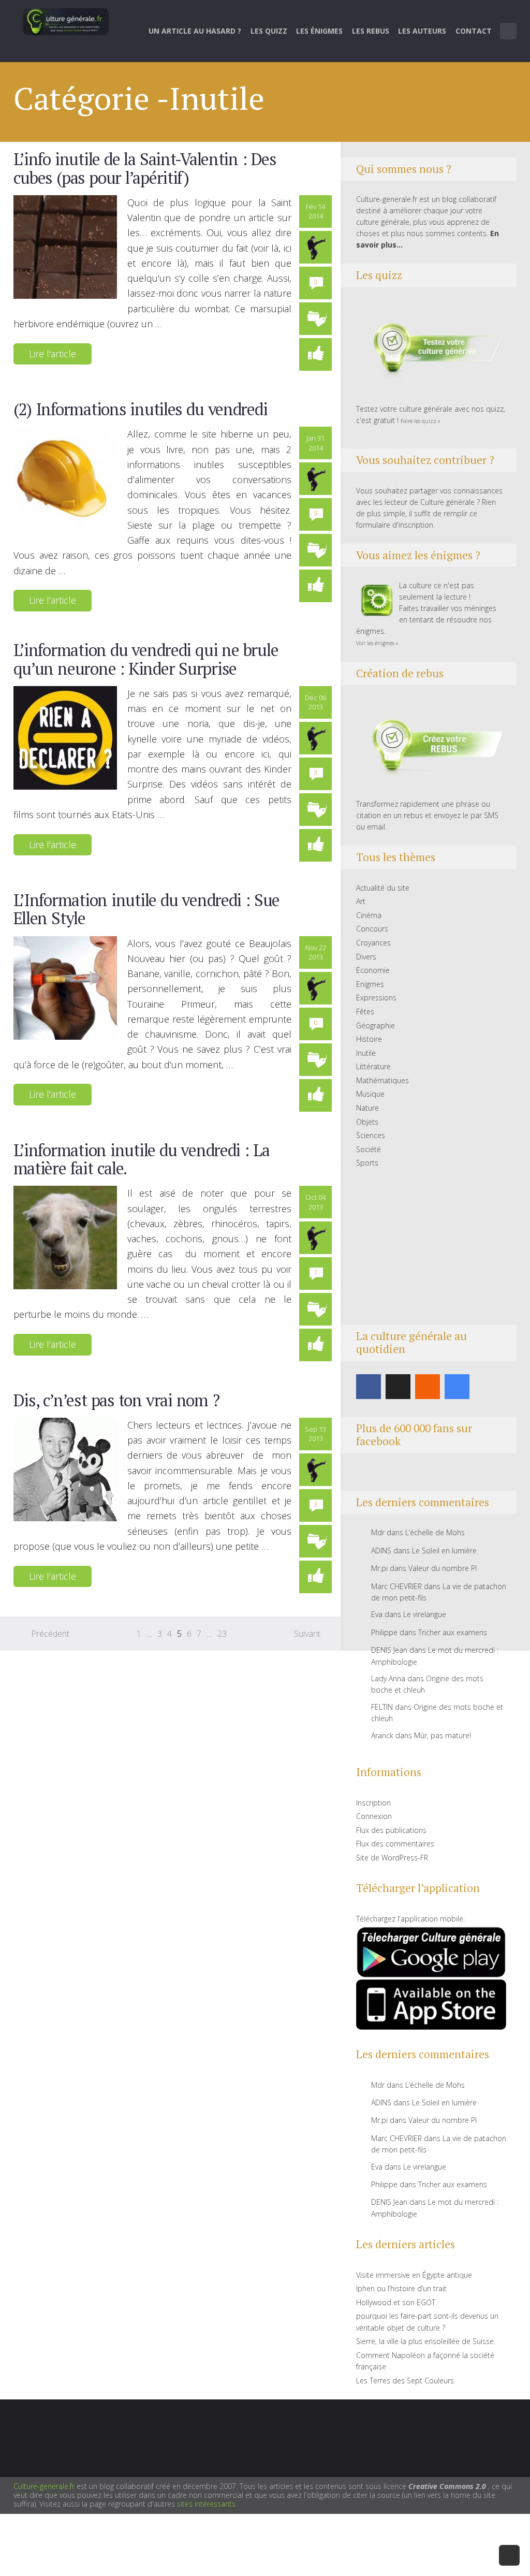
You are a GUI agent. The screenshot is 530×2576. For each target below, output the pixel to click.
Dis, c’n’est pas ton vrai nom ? (116, 1400)
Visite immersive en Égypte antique (414, 2275)
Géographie (376, 1025)
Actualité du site (383, 888)
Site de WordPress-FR (392, 1858)
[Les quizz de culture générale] (431, 349)
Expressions (376, 998)
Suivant (307, 1634)
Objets (367, 1122)
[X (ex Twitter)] (398, 1387)
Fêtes (365, 1012)
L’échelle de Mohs (435, 1532)
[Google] (457, 1387)
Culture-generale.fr (44, 2486)
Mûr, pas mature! (443, 1735)
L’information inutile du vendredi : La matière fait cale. (142, 1159)
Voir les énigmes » (377, 643)
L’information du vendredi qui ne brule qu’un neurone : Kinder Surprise (146, 659)
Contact (474, 31)
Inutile (366, 1053)
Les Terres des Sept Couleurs (405, 2381)
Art (361, 901)
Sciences (371, 1135)
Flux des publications (391, 1830)
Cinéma (369, 915)
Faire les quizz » (421, 421)
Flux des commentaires (395, 1844)
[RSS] (428, 1387)
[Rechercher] (509, 31)
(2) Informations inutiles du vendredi (141, 409)
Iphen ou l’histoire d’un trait (401, 2288)
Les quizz (269, 31)
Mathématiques (382, 1080)
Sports (367, 1163)
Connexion (374, 1816)
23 (222, 1634)
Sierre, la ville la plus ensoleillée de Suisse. (426, 2341)
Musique (370, 1094)
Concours (372, 929)
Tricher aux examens (453, 1632)
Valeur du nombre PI (443, 1568)
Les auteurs (422, 31)
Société (369, 1149)
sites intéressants (206, 2504)
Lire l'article (53, 354)
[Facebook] (369, 1387)
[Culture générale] (66, 21)
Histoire (369, 1039)
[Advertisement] (431, 1247)
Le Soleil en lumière (444, 1551)
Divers (366, 957)
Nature (367, 1108)
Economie (373, 970)
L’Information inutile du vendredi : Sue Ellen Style (146, 909)
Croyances (373, 943)
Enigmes (370, 984)
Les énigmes (319, 31)
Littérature (373, 1066)
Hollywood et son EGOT (396, 2302)
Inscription (373, 1803)
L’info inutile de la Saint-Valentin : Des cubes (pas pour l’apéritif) (145, 168)
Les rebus (371, 31)
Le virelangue (425, 1614)
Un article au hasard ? (195, 31)
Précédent (50, 1634)
